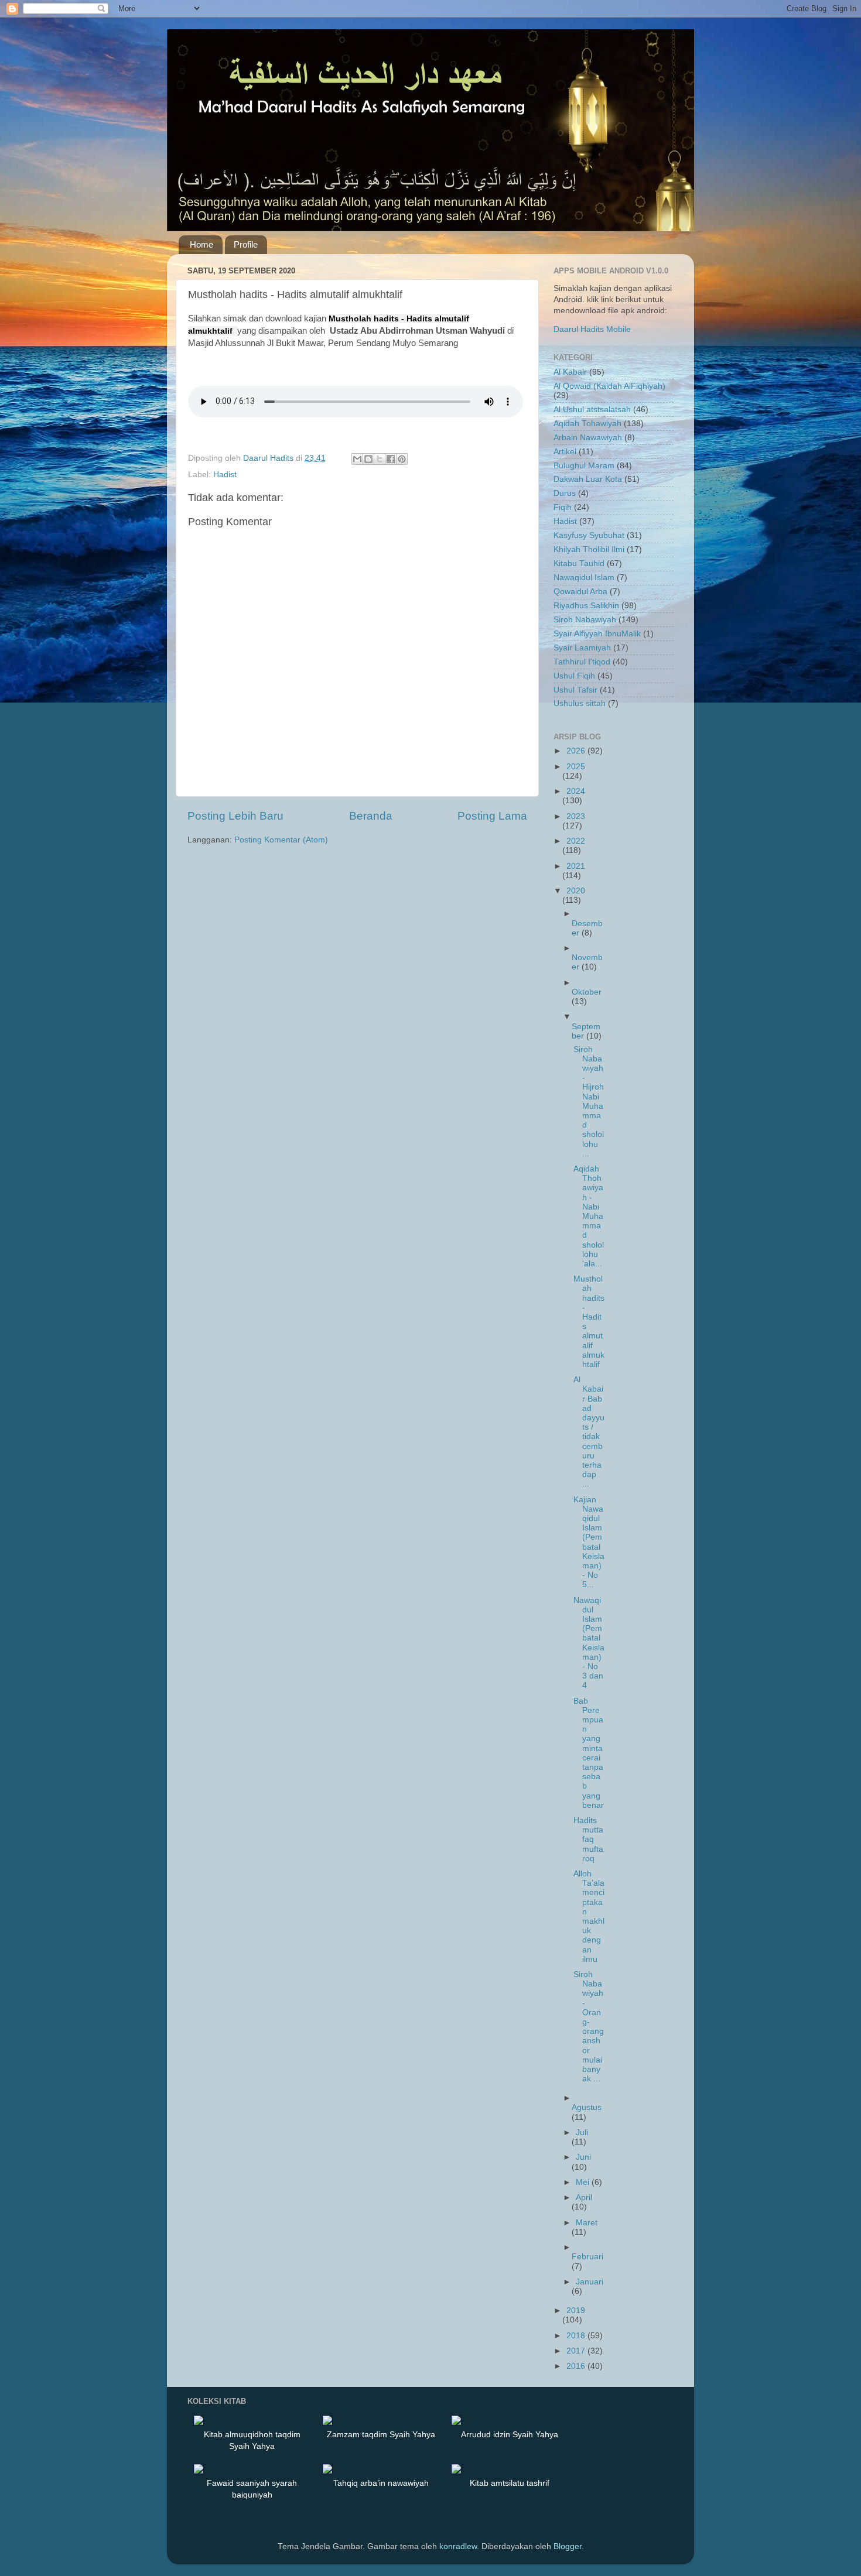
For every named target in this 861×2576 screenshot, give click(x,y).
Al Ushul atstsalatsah (592, 410)
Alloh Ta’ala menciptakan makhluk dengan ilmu (589, 1916)
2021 (576, 866)
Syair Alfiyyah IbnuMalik (597, 634)
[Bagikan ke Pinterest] (402, 459)
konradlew (458, 2546)
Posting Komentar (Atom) (281, 840)
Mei (584, 2182)
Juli (582, 2133)
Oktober (587, 992)
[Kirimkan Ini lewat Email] (357, 459)
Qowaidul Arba (580, 592)
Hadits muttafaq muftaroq (588, 1839)
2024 (576, 791)
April (584, 2198)
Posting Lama (492, 816)
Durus (565, 493)
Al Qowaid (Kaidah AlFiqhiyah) (609, 386)
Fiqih (563, 507)
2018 (577, 2336)
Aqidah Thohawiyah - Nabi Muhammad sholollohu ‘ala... (589, 1216)
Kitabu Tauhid (579, 563)
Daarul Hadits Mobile (592, 329)
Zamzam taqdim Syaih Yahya (381, 2434)
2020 (576, 891)
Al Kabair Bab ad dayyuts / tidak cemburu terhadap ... (589, 1432)
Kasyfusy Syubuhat (589, 535)
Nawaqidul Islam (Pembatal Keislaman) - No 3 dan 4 (589, 1643)
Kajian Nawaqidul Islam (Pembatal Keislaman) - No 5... (589, 1542)
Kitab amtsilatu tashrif (510, 2483)
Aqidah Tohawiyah (587, 424)
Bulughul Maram (584, 466)
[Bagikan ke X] (380, 459)
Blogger (568, 2546)
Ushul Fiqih (574, 676)
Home (201, 244)
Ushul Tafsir (575, 690)
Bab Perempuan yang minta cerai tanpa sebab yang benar (589, 1753)
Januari (590, 2282)
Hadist (225, 475)
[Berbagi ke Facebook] (391, 459)
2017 (577, 2351)
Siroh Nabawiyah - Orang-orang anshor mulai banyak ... (589, 2027)
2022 (576, 841)
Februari (587, 2257)
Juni (583, 2157)
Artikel (565, 452)
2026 (577, 751)
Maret (587, 2223)
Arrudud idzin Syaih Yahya (510, 2434)
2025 (576, 767)
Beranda (371, 816)
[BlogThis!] (368, 459)
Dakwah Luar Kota (588, 479)
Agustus (587, 2107)
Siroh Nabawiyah (585, 620)
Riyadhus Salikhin (586, 606)
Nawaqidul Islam (584, 578)
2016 (577, 2366)
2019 (576, 2310)
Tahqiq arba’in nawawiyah (381, 2483)
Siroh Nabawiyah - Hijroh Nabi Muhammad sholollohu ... (589, 1102)
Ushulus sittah (580, 703)
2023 (576, 816)
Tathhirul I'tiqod (582, 662)
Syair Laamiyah (582, 648)
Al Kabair (570, 372)
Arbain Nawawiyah (588, 438)
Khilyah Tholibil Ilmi (589, 549)
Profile (246, 244)
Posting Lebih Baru (235, 816)
